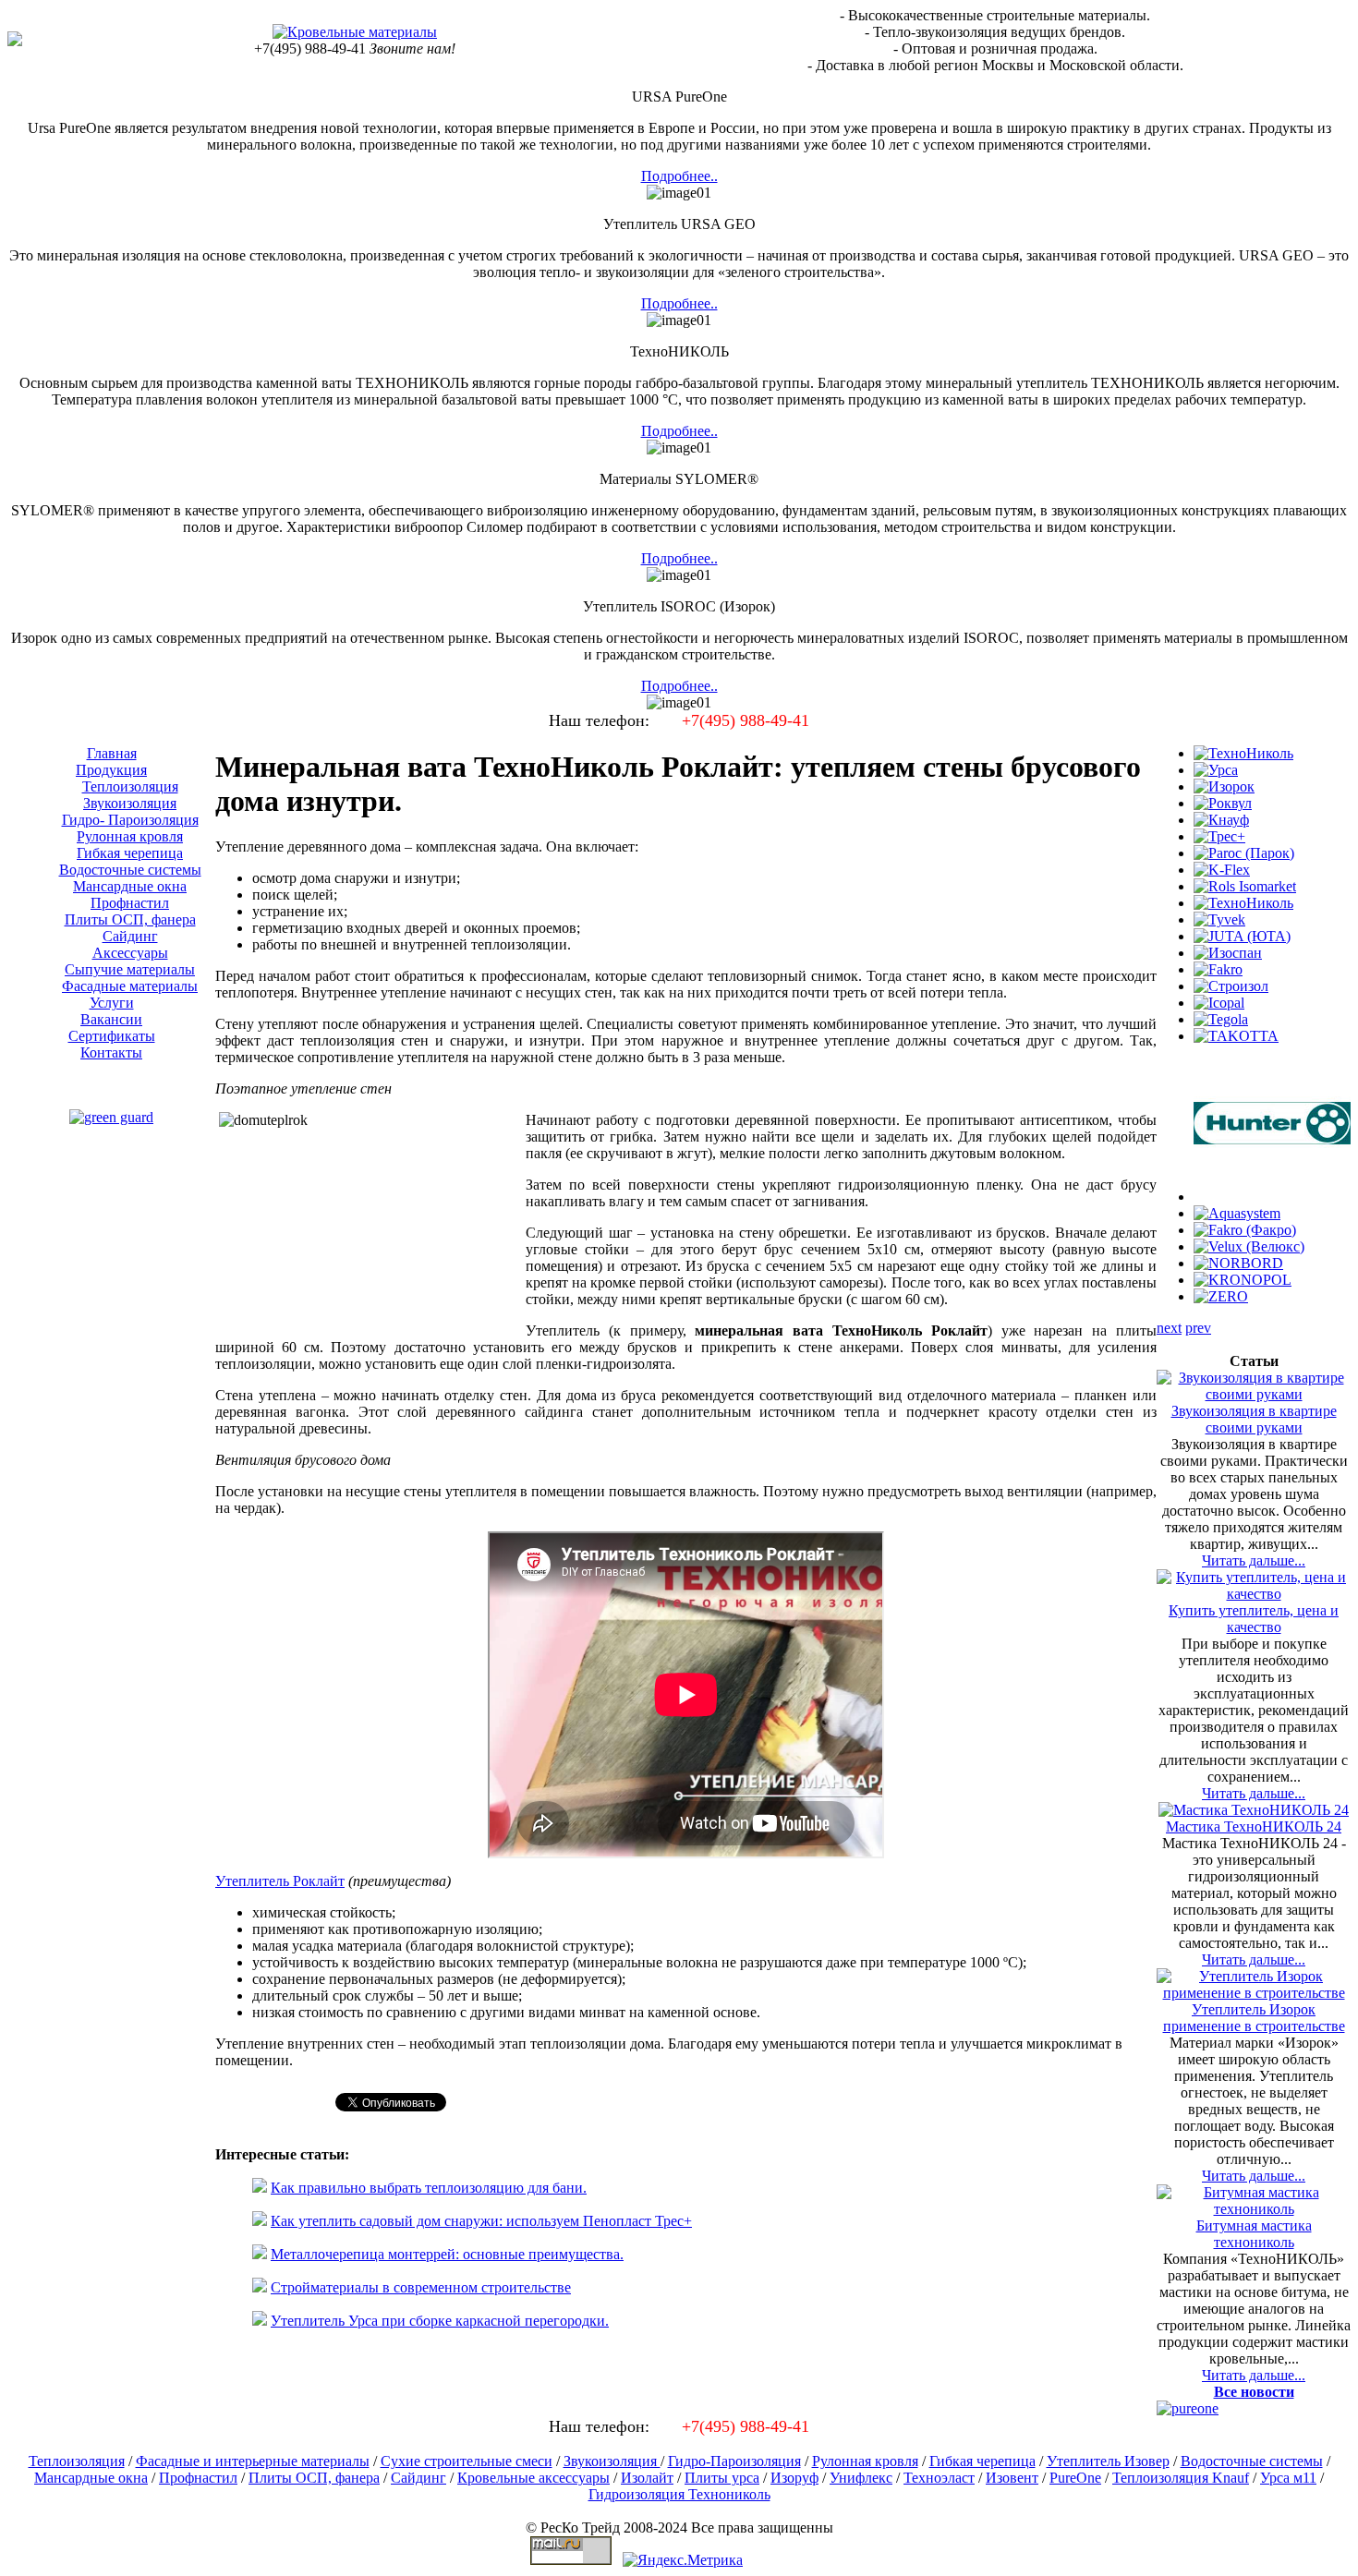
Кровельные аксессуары (533, 2478)
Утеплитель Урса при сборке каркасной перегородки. (440, 2321)
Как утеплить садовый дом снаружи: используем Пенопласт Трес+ (481, 2221)
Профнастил (198, 2478)
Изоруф (794, 2478)
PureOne (1075, 2478)
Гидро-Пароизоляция (734, 2461)
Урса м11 (1288, 2478)
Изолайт (647, 2478)
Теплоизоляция (77, 2461)
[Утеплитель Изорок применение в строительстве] (1254, 1993)
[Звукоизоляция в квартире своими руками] (1254, 1394)
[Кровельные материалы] (355, 32)
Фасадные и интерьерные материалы (253, 2461)
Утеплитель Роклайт (280, 1881)
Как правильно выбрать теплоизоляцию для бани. (429, 2188)
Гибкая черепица (982, 2461)
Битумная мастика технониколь (1254, 2234)
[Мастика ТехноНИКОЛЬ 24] (1254, 1810)
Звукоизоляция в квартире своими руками (1254, 1419)
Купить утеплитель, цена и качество (1254, 1619)
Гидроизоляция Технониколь (679, 2494)
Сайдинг (418, 2478)
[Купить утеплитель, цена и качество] (1254, 1594)
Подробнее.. (679, 176)
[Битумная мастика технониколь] (1254, 2209)
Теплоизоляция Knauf (1181, 2478)
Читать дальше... (1254, 1560)
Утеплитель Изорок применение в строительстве (1254, 2018)
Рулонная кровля (865, 2461)
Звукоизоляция (612, 2461)
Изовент (1012, 2478)
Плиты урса (722, 2478)
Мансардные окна (91, 2478)
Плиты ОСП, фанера (314, 2478)
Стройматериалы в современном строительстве (421, 2287)
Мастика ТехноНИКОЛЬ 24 (1254, 1826)
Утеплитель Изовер (1108, 2461)
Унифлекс (861, 2478)
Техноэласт (939, 2478)
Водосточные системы (1252, 2461)
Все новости (1254, 2392)
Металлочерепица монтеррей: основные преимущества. (447, 2254)
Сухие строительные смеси (467, 2461)
